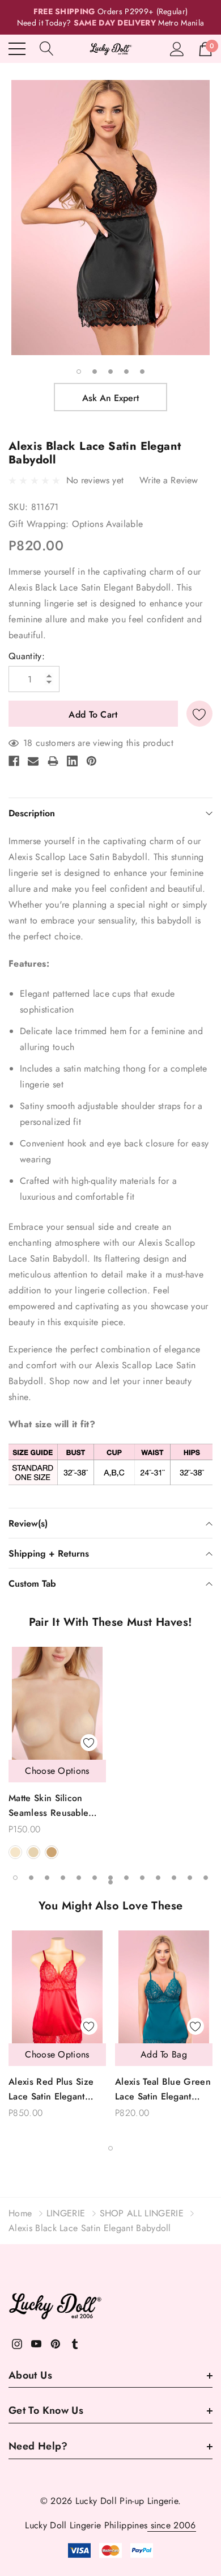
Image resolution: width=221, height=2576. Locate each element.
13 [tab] (206, 1878)
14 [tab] (110, 1882)
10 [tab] (158, 1878)
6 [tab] (95, 1878)
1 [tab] (79, 372)
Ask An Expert (110, 398)
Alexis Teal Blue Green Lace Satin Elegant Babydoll (163, 2090)
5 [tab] (142, 372)
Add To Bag (164, 2054)
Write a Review (169, 480)
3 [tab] (110, 372)
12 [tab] (190, 1878)
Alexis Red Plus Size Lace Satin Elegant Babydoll (51, 2090)
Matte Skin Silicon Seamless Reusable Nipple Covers (48, 1806)
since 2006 (172, 2525)
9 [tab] (142, 1878)
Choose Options (57, 1771)
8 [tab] (126, 1878)
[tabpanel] (110, 218)
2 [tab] (95, 372)
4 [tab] (126, 372)
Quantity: (27, 656)
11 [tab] (174, 1878)
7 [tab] (110, 1878)
